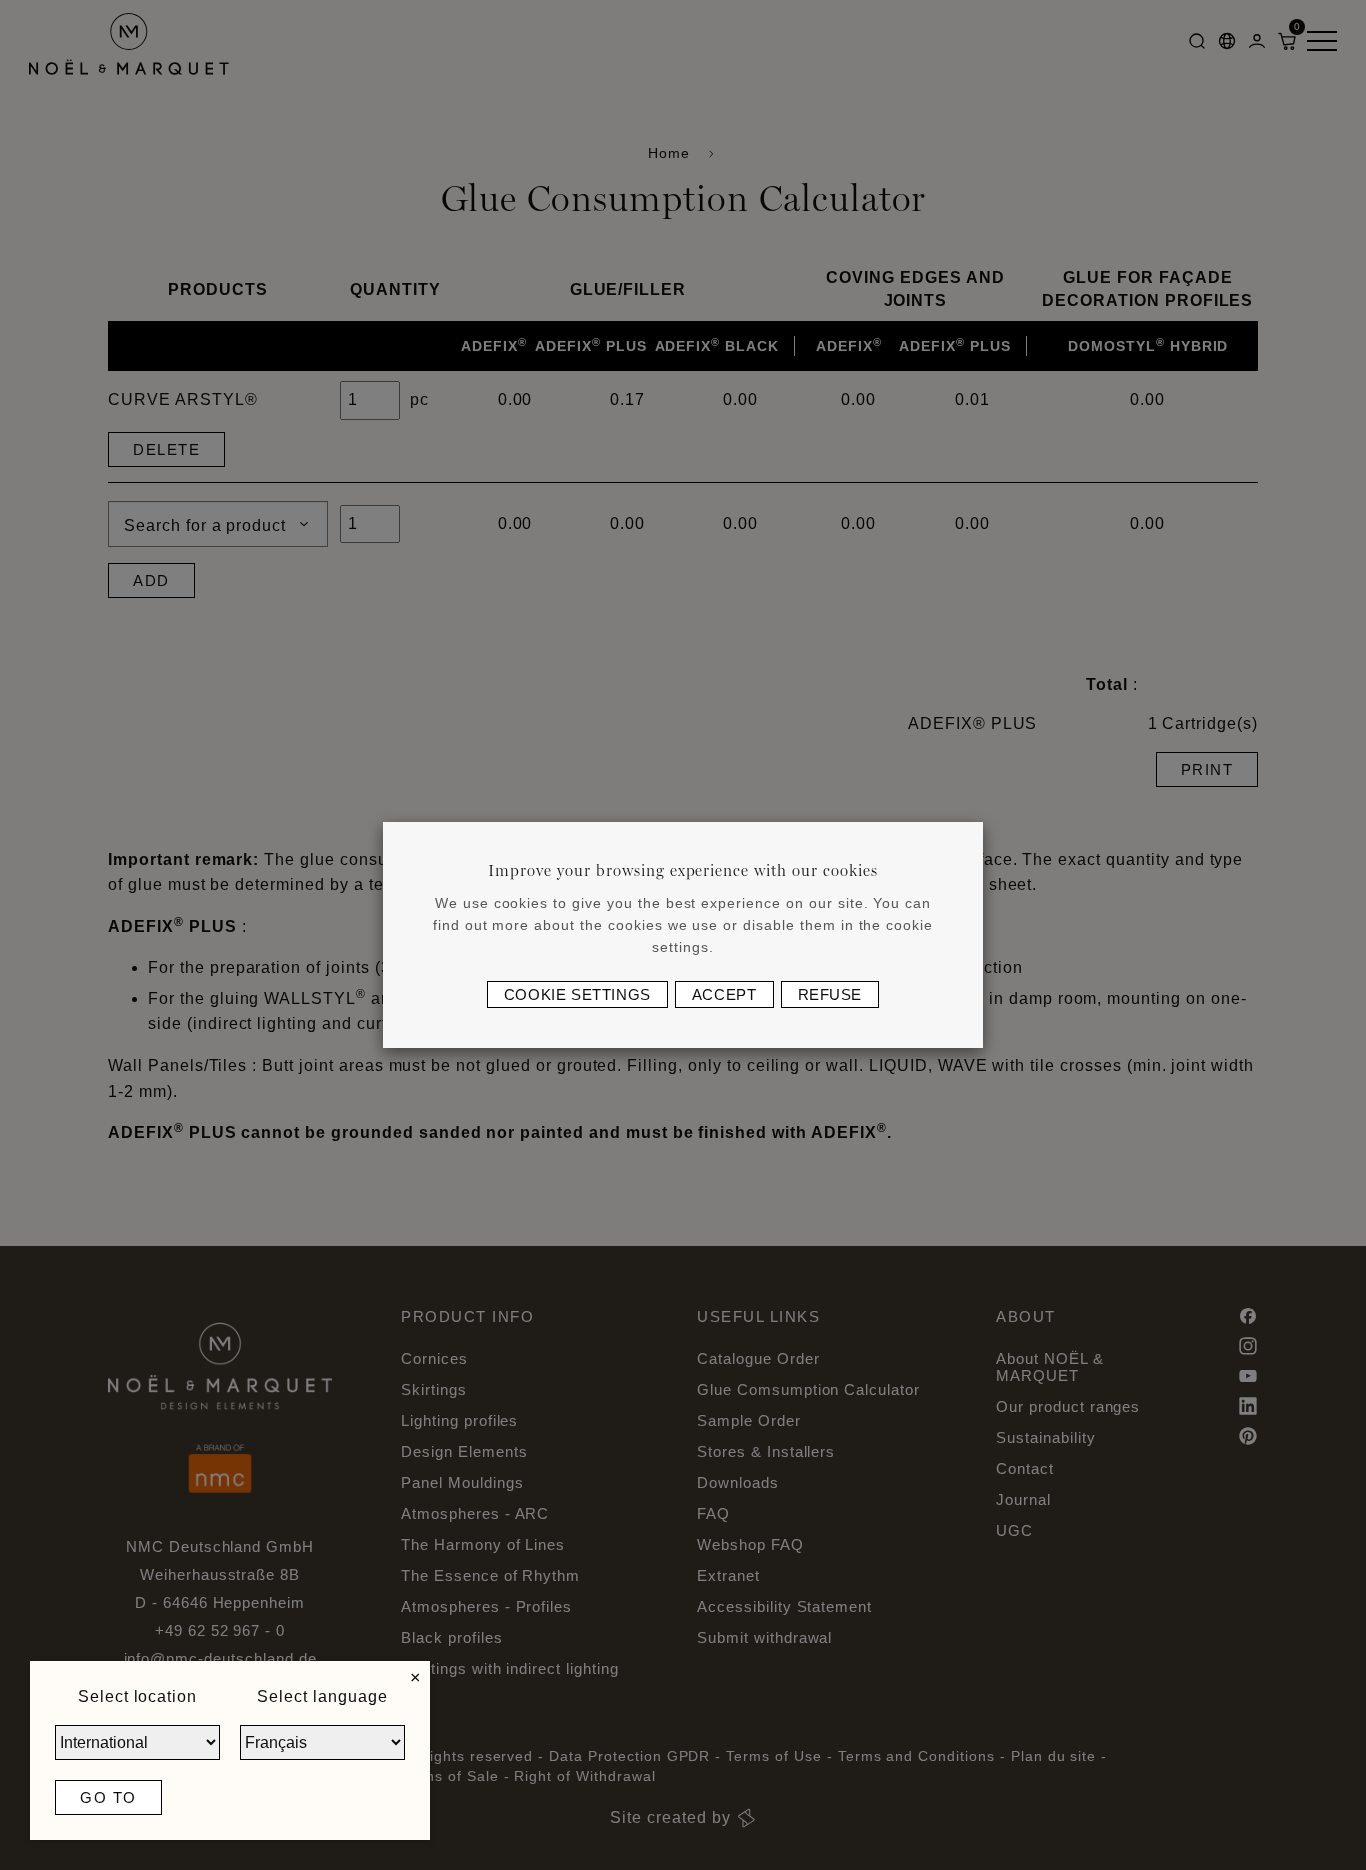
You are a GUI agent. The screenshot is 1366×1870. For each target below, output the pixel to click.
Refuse (830, 994)
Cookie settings (577, 994)
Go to (108, 1797)
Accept (724, 994)
